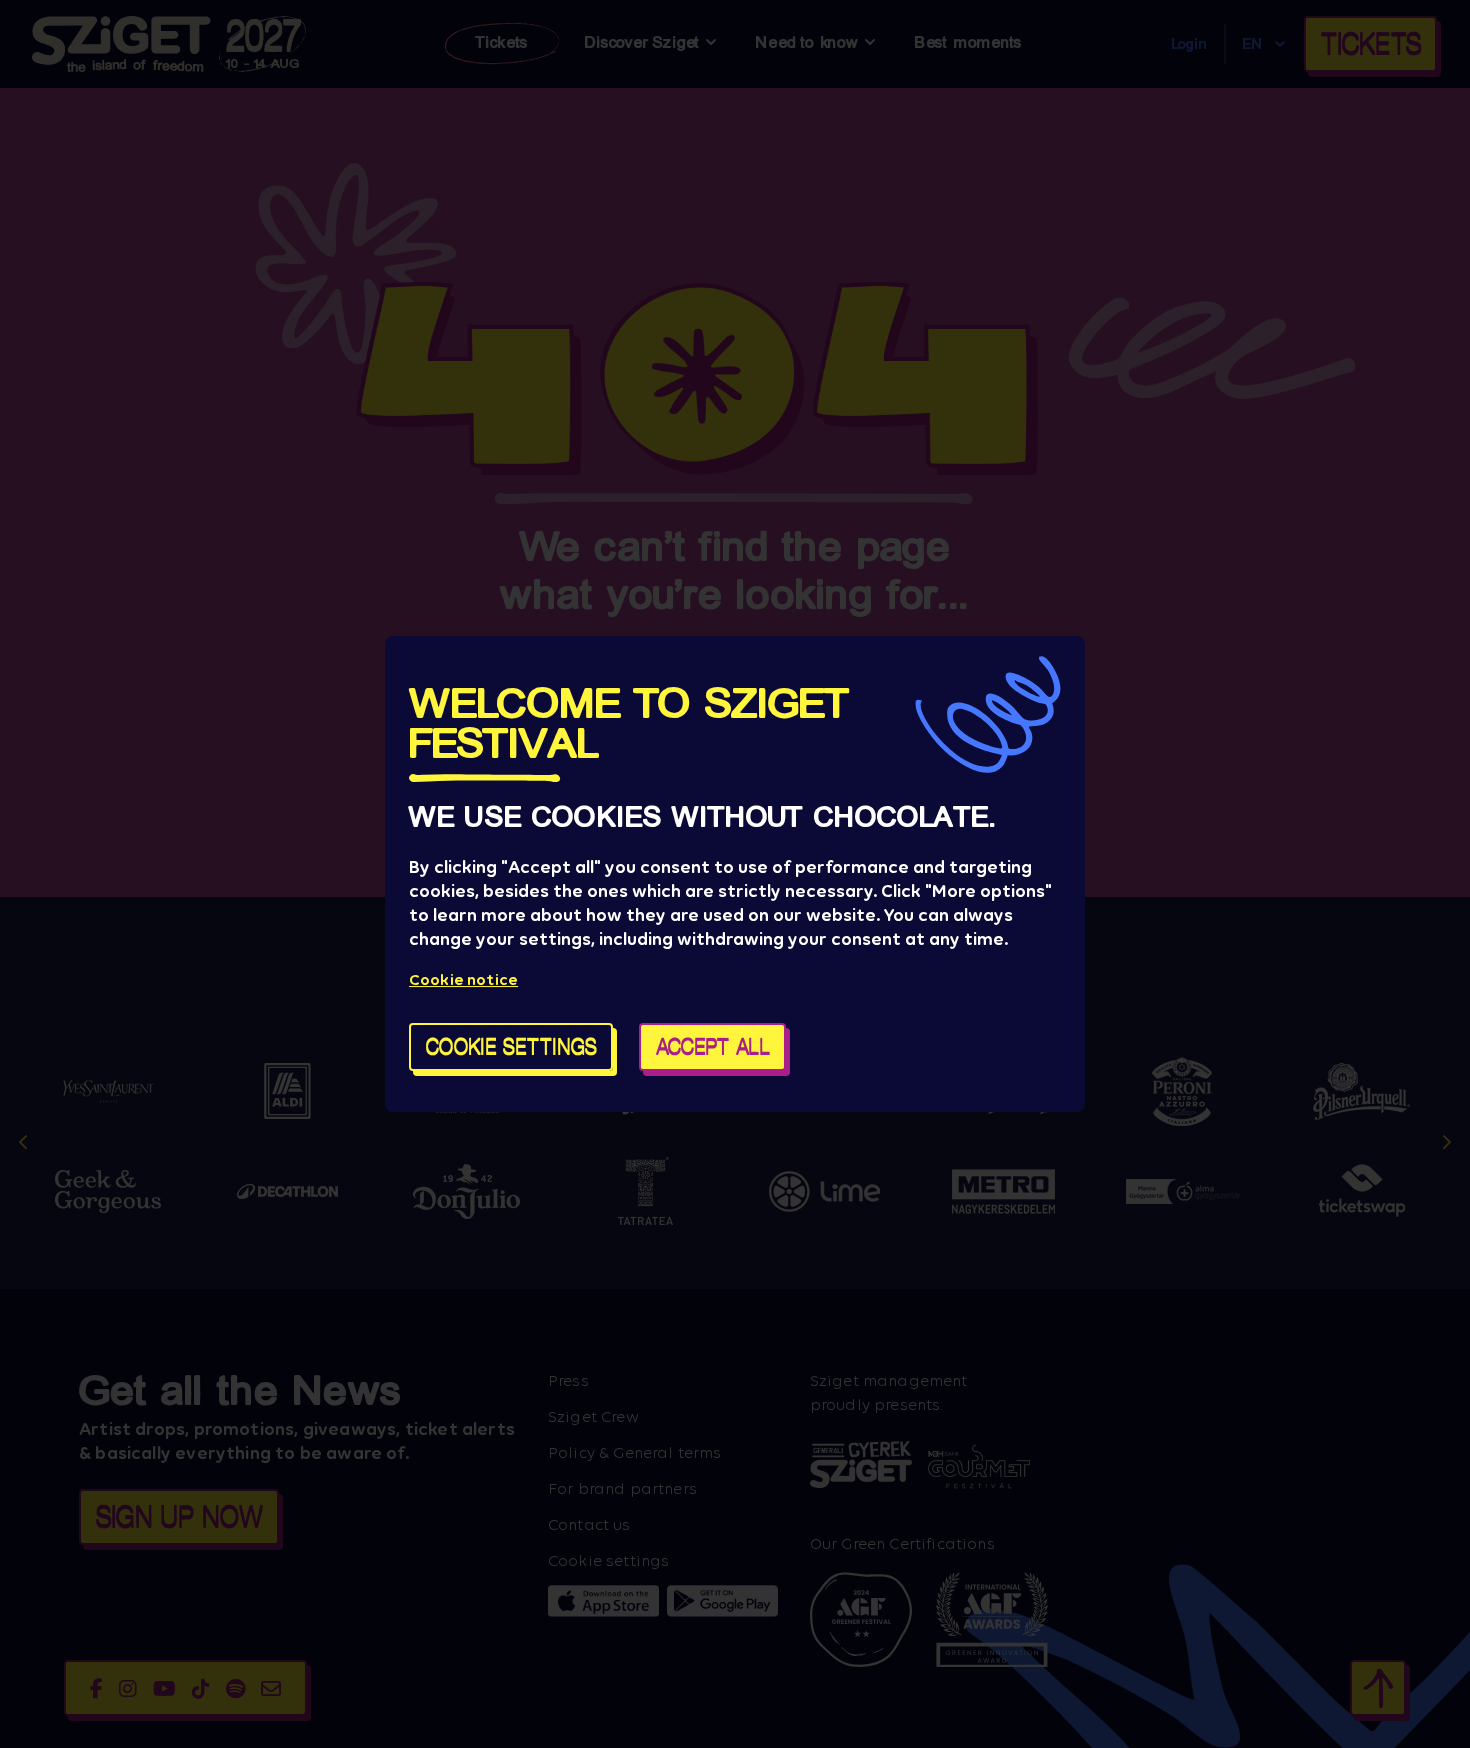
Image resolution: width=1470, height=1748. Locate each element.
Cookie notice (463, 979)
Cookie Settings (511, 1046)
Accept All (713, 1046)
